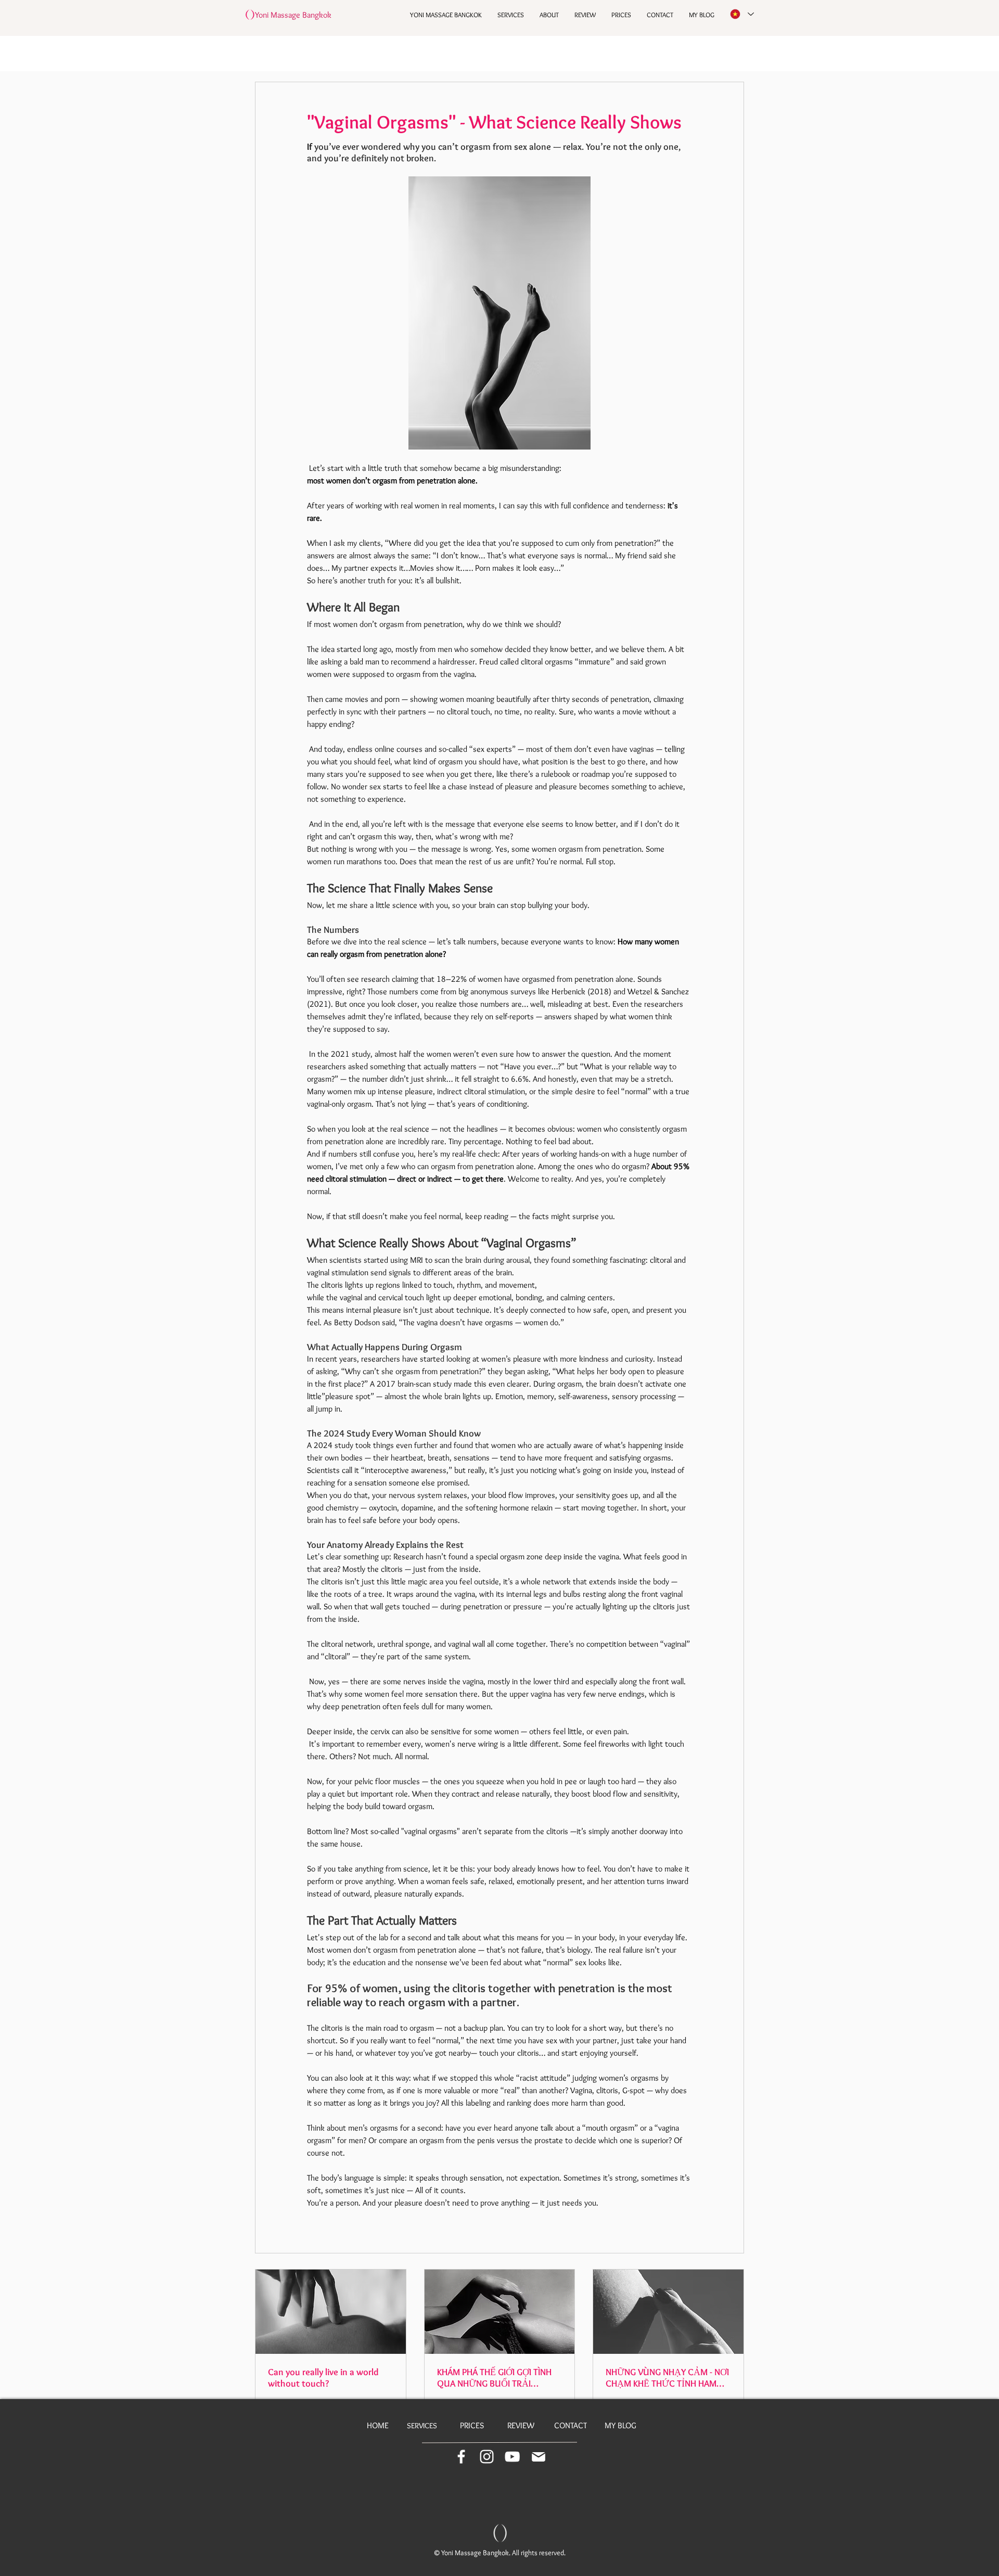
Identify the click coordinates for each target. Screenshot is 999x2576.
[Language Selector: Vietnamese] (741, 14)
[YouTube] (512, 2457)
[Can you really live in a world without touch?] (331, 2312)
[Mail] (539, 2457)
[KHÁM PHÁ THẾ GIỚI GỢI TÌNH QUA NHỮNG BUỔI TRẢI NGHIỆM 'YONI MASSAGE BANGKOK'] (500, 2312)
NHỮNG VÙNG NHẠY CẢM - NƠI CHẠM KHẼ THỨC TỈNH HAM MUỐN (667, 2378)
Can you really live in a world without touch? (323, 2378)
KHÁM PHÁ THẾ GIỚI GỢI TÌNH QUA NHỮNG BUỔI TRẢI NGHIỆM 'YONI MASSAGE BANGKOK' (494, 2378)
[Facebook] (461, 2457)
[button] (487, 2457)
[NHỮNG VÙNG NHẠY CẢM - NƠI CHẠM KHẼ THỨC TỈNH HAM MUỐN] (668, 2312)
